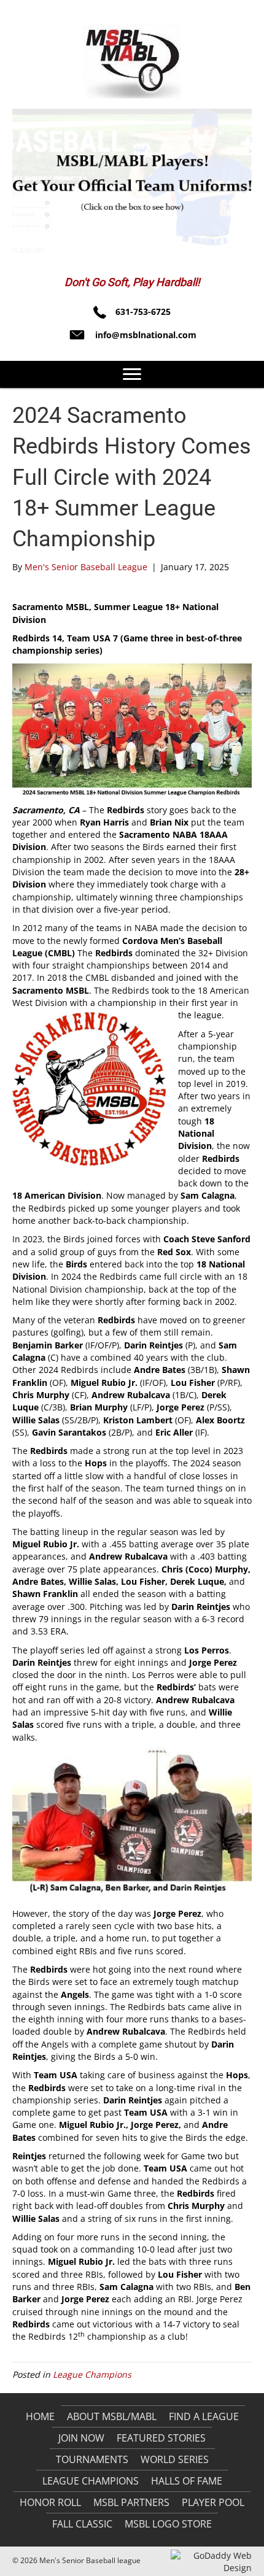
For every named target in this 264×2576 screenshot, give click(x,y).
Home (40, 2416)
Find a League (204, 2416)
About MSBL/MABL (112, 2416)
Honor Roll (50, 2502)
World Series (175, 2459)
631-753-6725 (143, 311)
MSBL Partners (131, 2502)
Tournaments (92, 2459)
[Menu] (132, 374)
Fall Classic (82, 2524)
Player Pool (213, 2502)
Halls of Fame (187, 2481)
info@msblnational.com (146, 335)
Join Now (81, 2438)
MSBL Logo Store (168, 2524)
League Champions (92, 2374)
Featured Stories (161, 2438)
